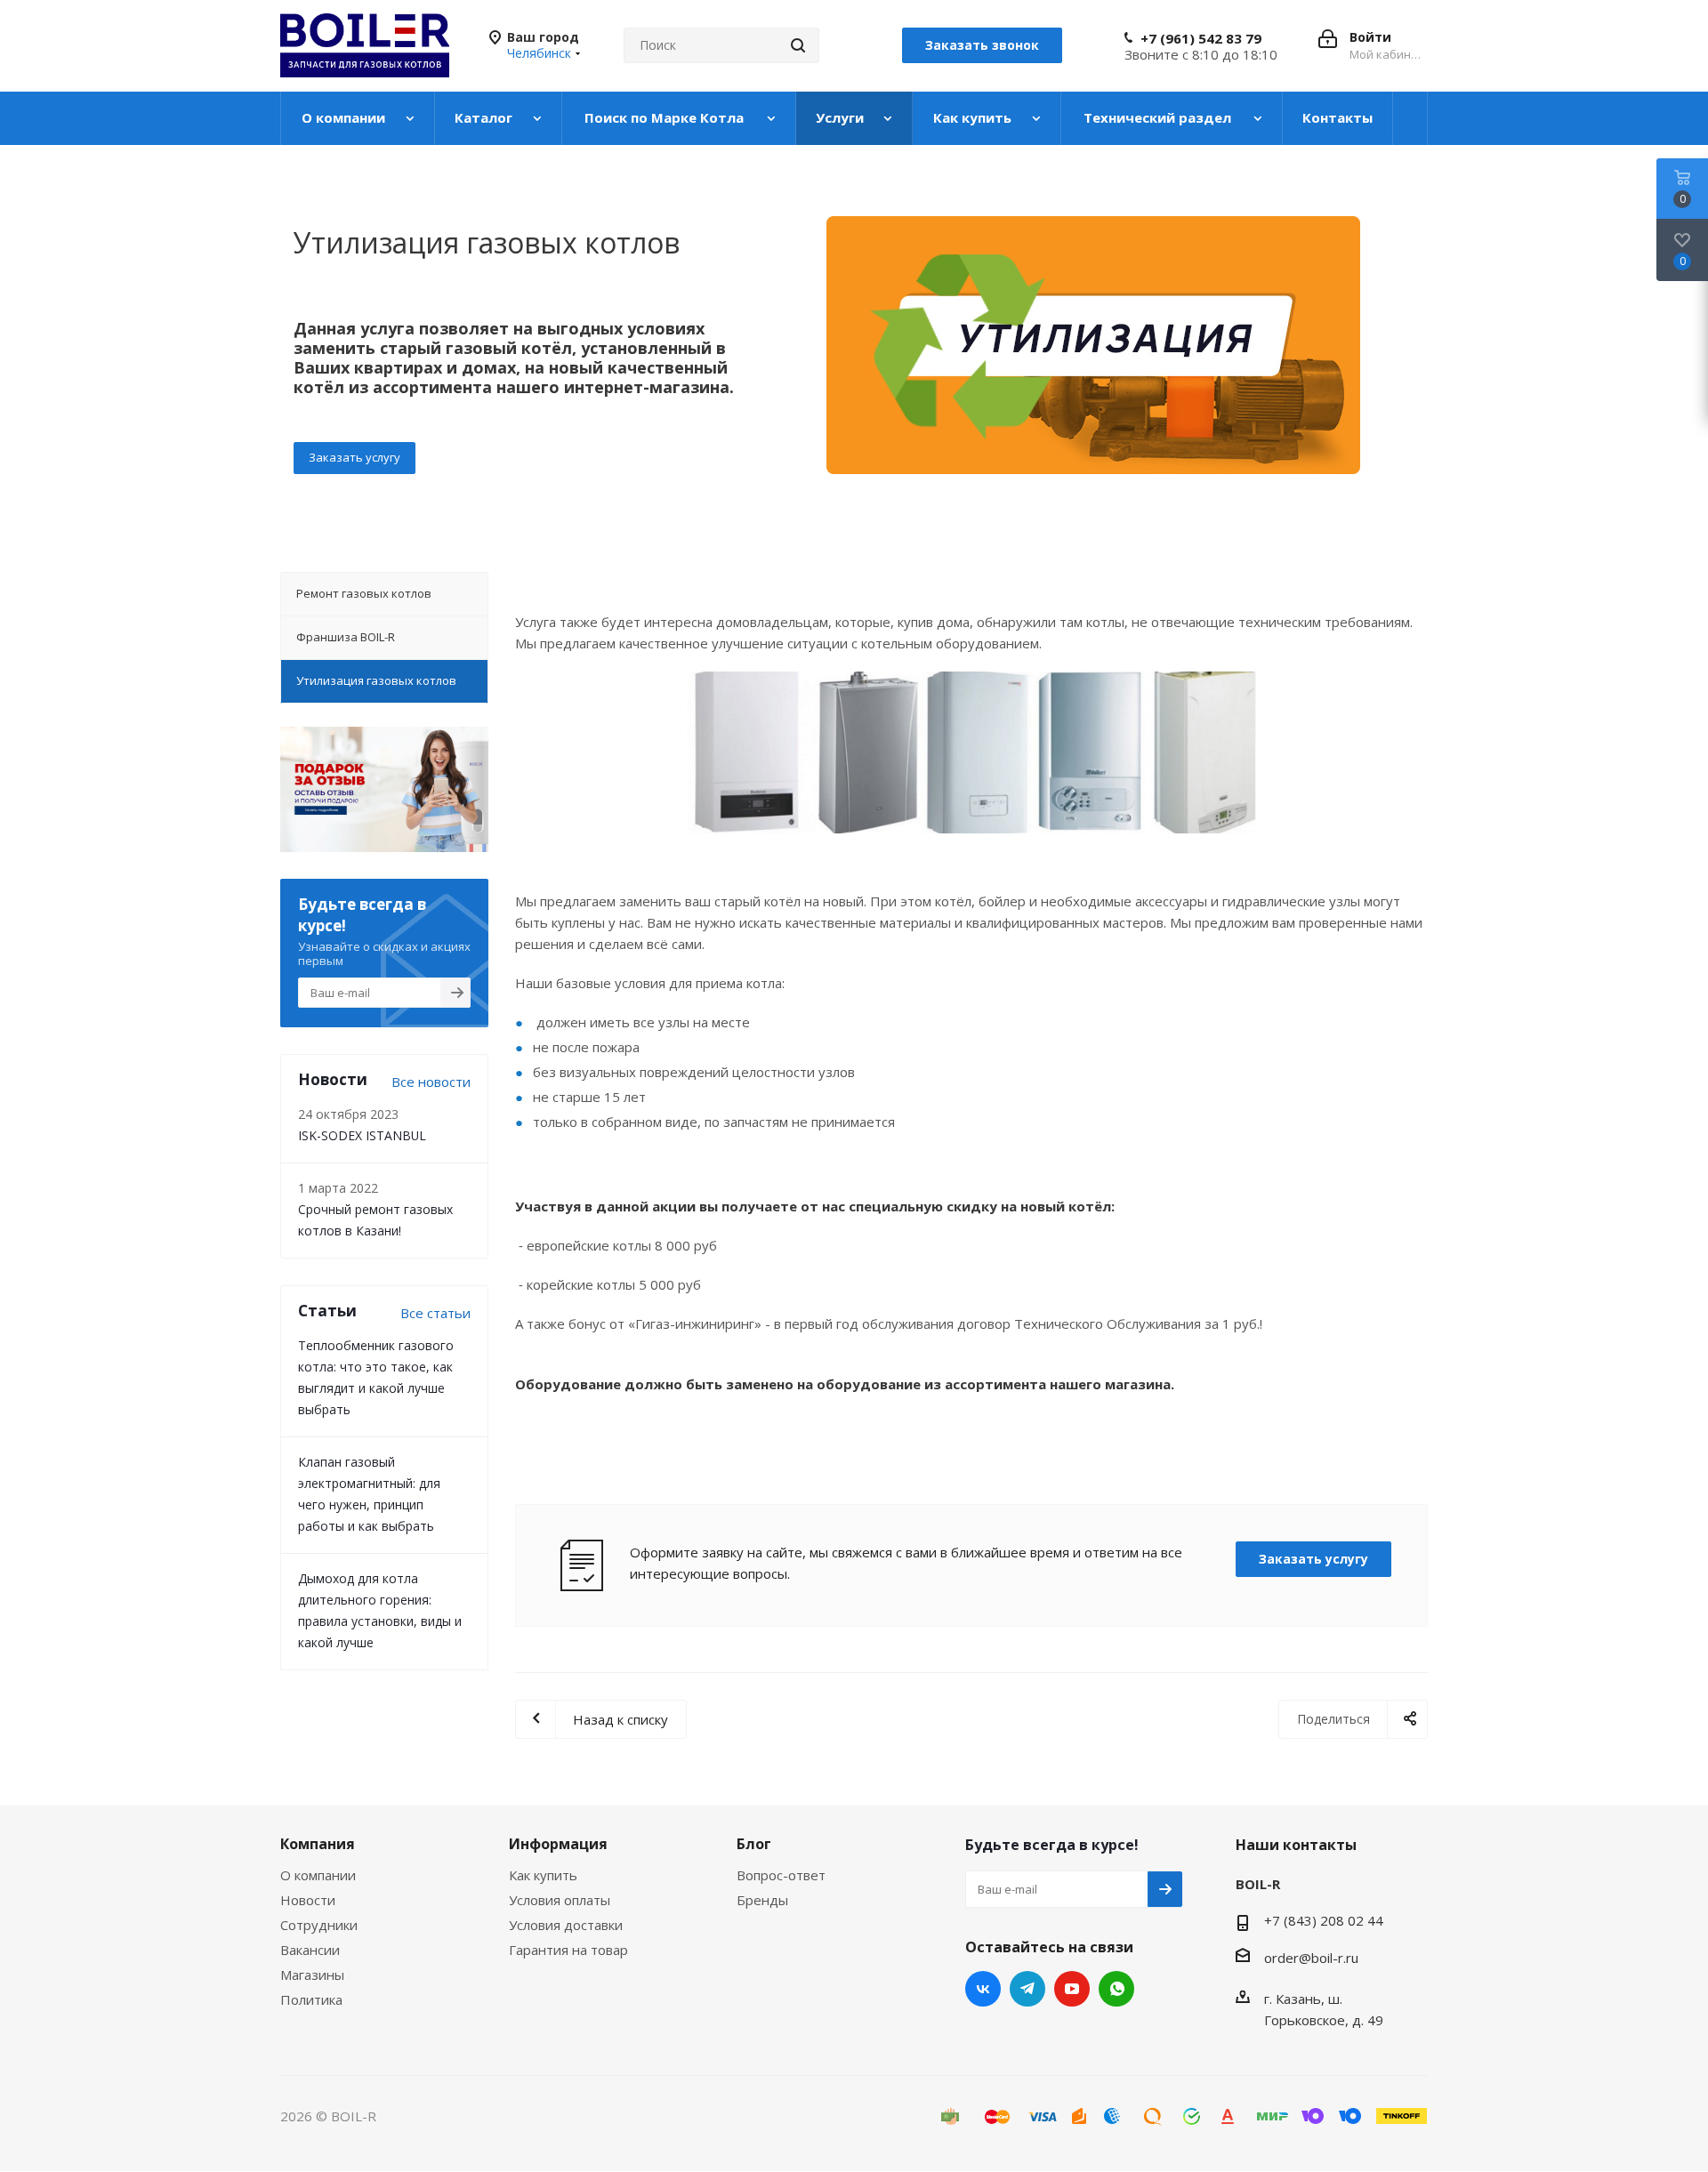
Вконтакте (983, 1989)
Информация (558, 1844)
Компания (318, 1844)
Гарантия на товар (568, 1950)
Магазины (312, 1975)
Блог (754, 1844)
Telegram (1027, 1989)
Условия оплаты (560, 1900)
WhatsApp (1116, 1989)
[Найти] (798, 45)
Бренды (762, 1900)
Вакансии (310, 1950)
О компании (318, 1875)
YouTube (1072, 1989)
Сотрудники (319, 1925)
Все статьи (435, 1313)
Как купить (543, 1875)
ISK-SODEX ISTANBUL (362, 1135)
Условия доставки (566, 1925)
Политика (311, 1999)
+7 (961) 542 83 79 (1201, 38)
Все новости (431, 1082)
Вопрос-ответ (781, 1875)
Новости (308, 1900)
